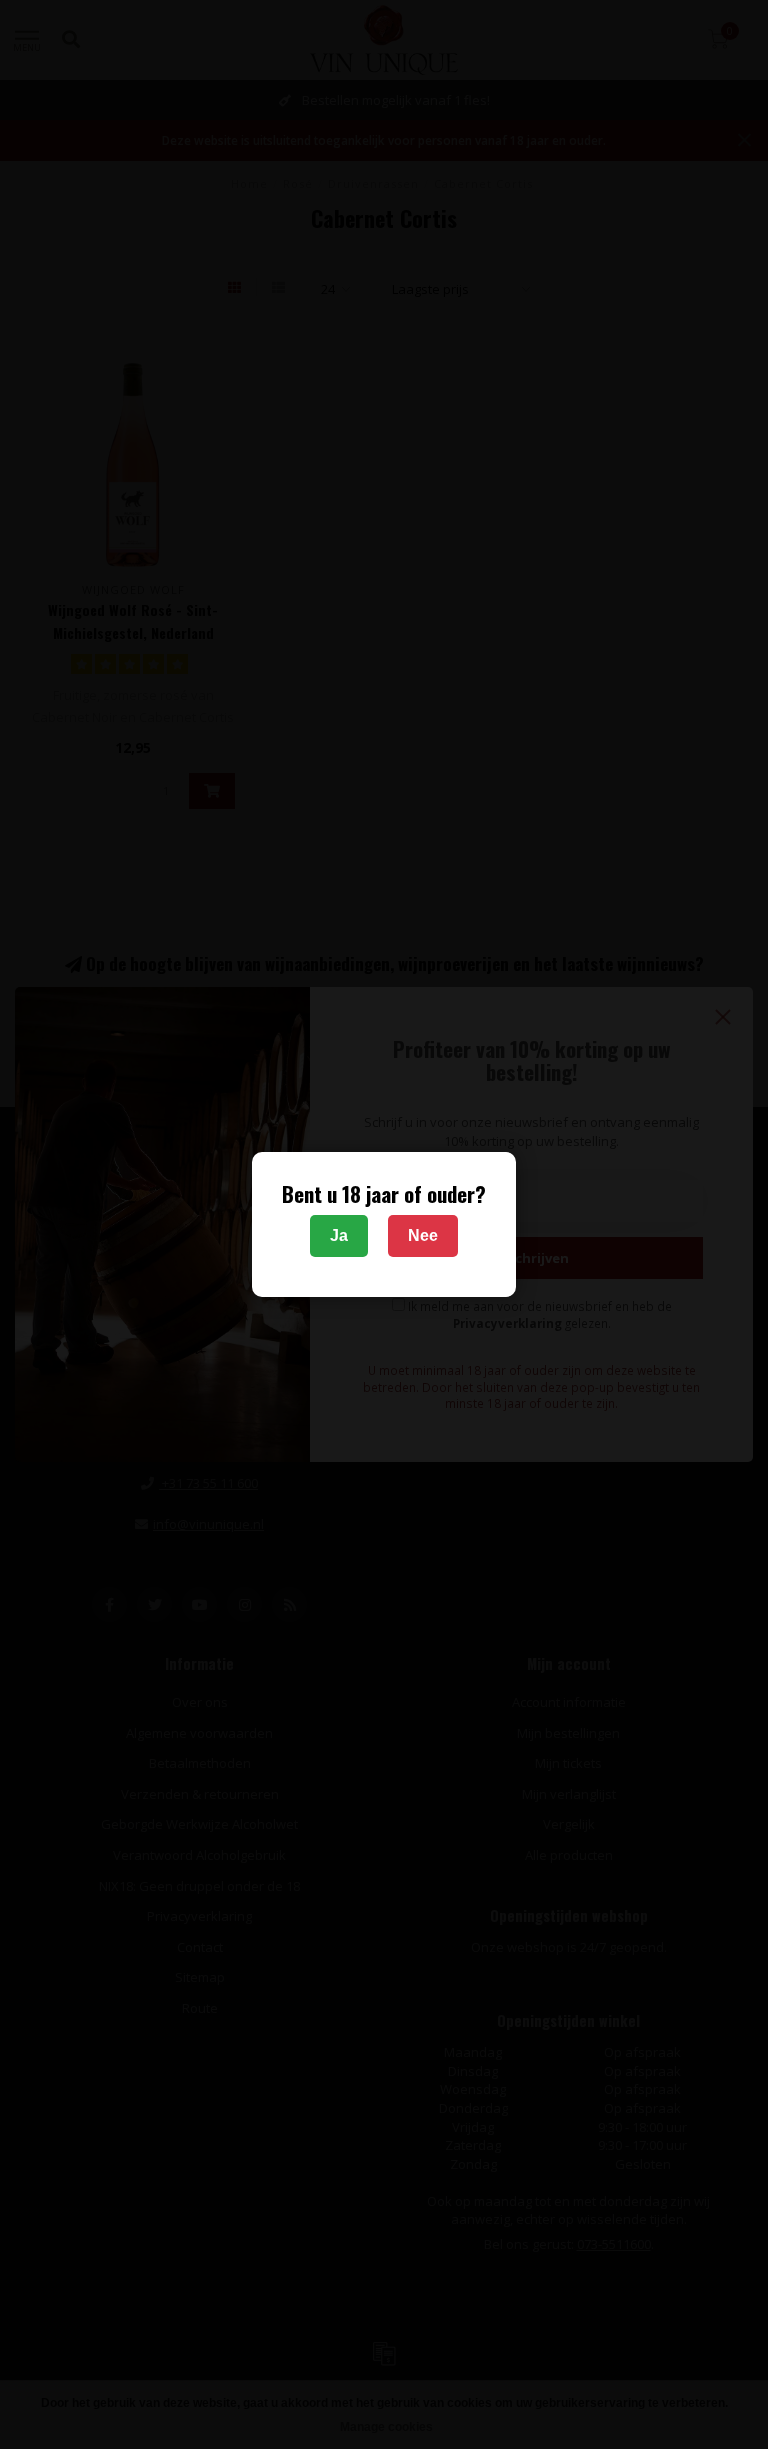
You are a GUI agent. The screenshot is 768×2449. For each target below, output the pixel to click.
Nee (423, 1235)
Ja (339, 1235)
